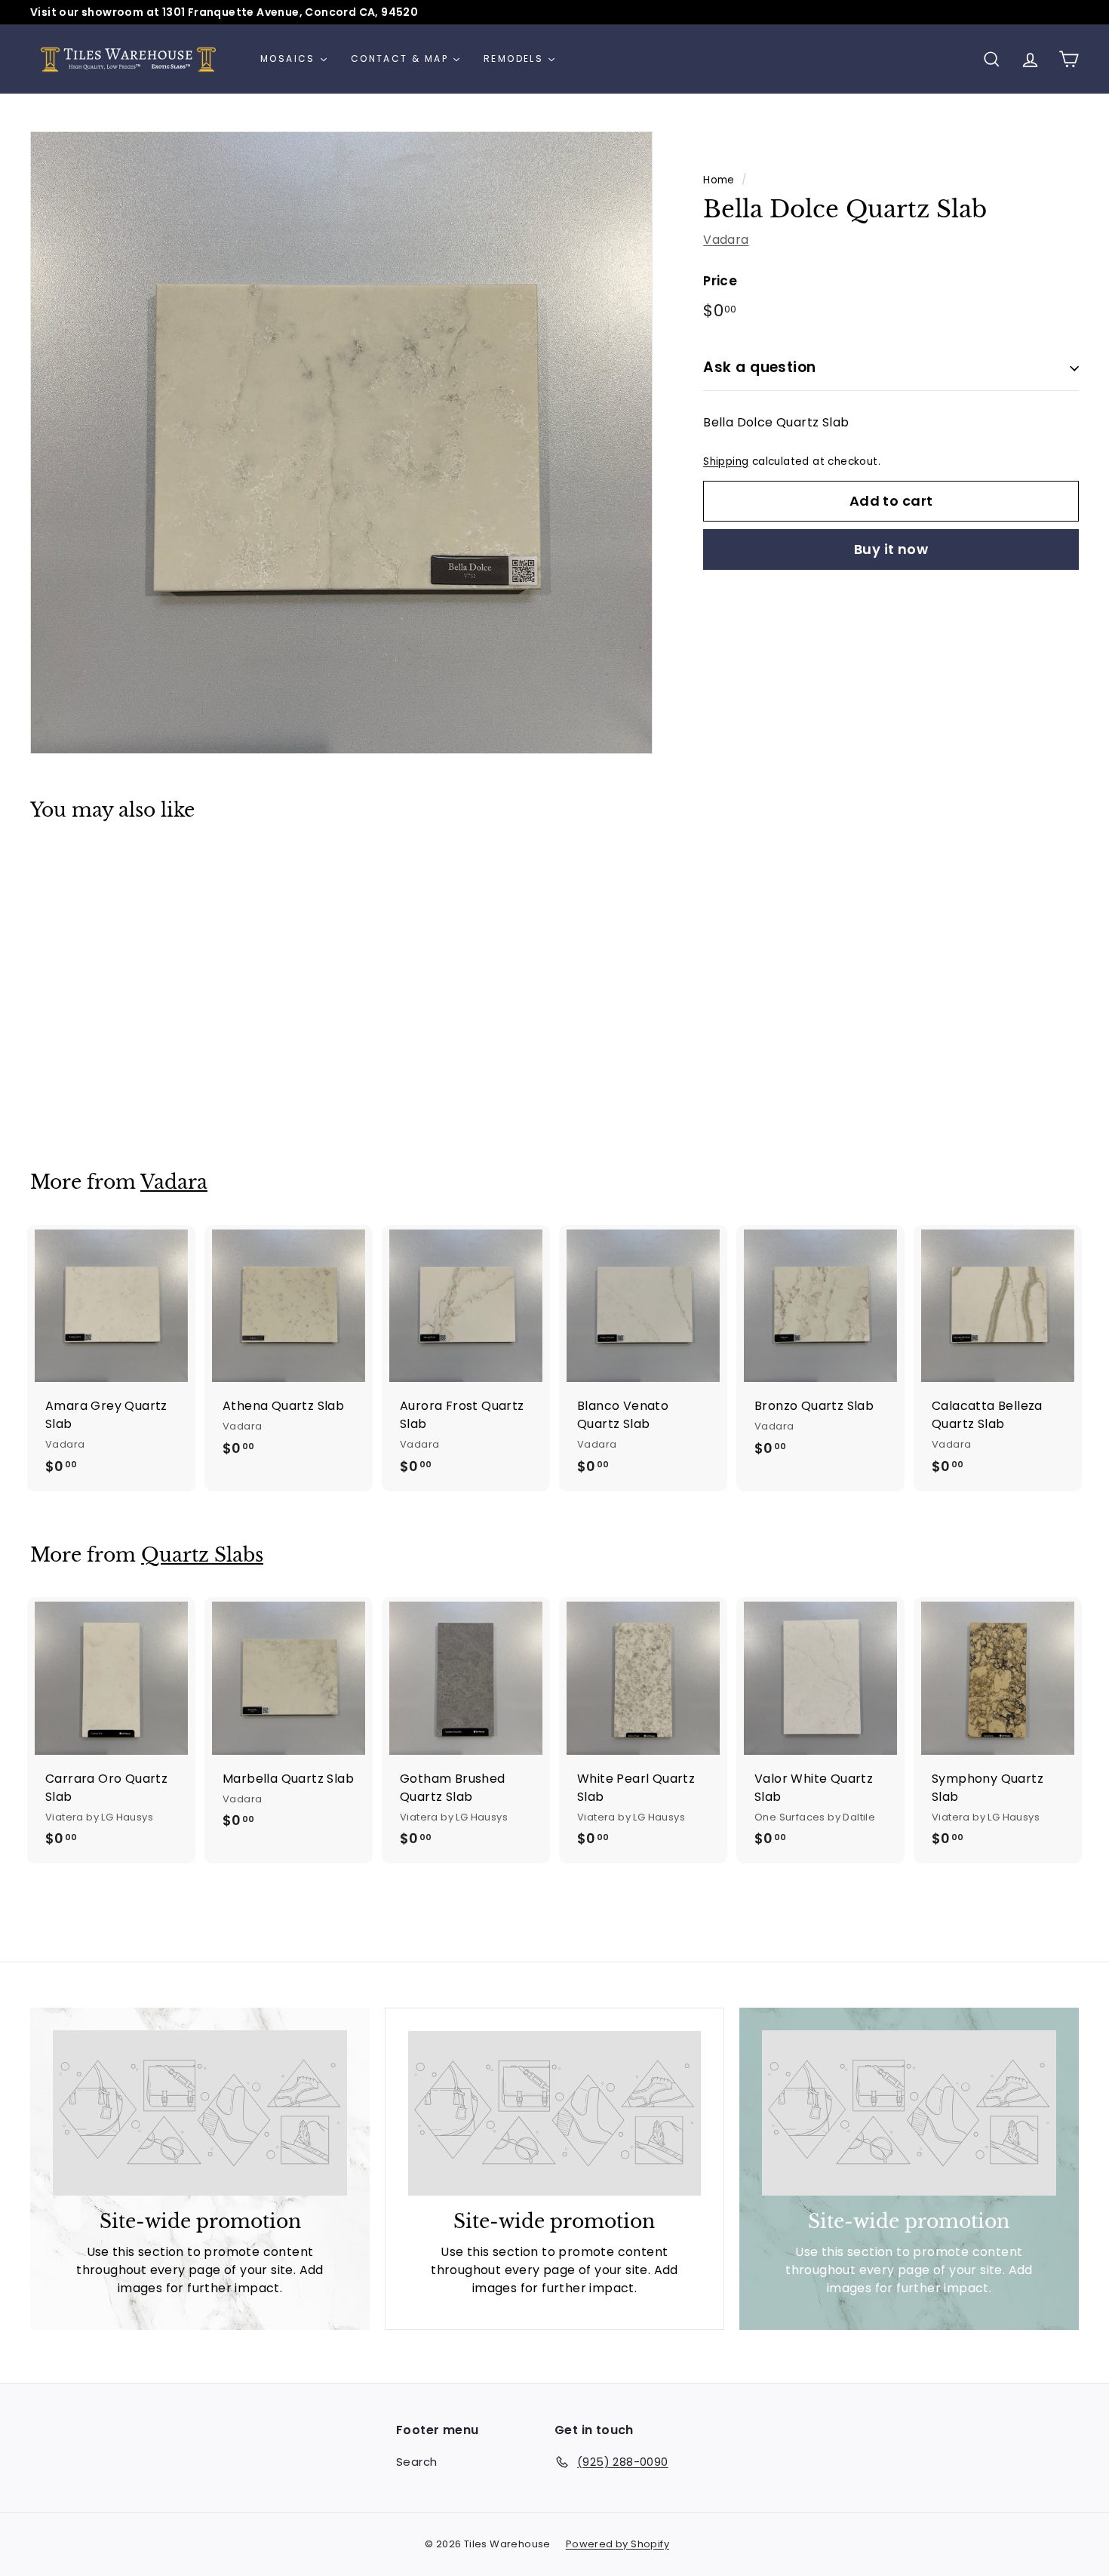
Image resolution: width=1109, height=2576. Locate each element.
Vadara (726, 240)
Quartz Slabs (202, 1555)
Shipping (726, 462)
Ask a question (760, 368)
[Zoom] (341, 443)
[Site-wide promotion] (200, 2113)
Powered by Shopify (617, 2544)
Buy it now (891, 550)
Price (720, 281)
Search (416, 2462)
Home (719, 180)
